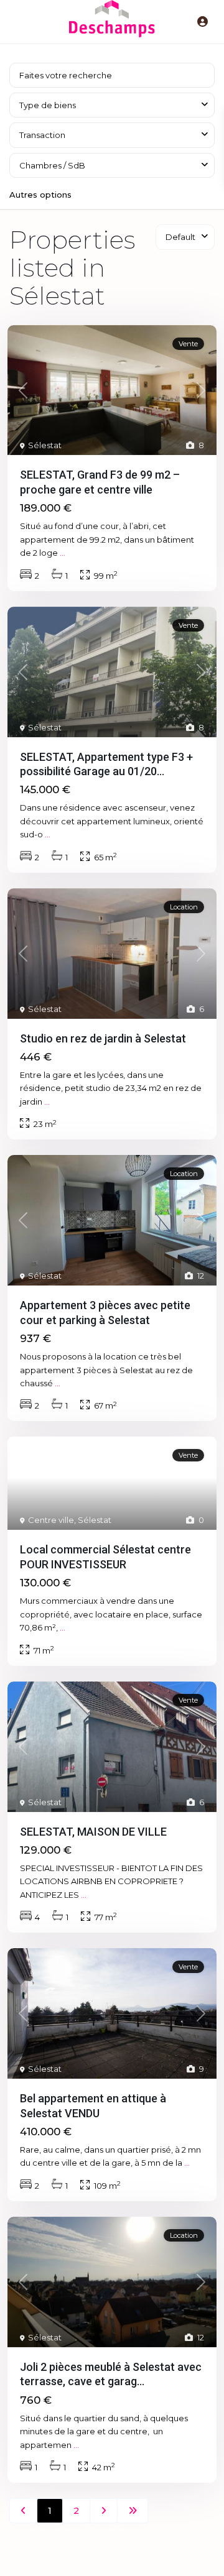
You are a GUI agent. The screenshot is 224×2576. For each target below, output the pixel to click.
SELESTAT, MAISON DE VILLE (93, 1832)
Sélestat (45, 445)
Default (180, 237)
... (63, 553)
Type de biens (48, 105)
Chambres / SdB (52, 165)
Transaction (42, 135)
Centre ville (51, 1520)
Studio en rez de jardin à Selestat (103, 1038)
